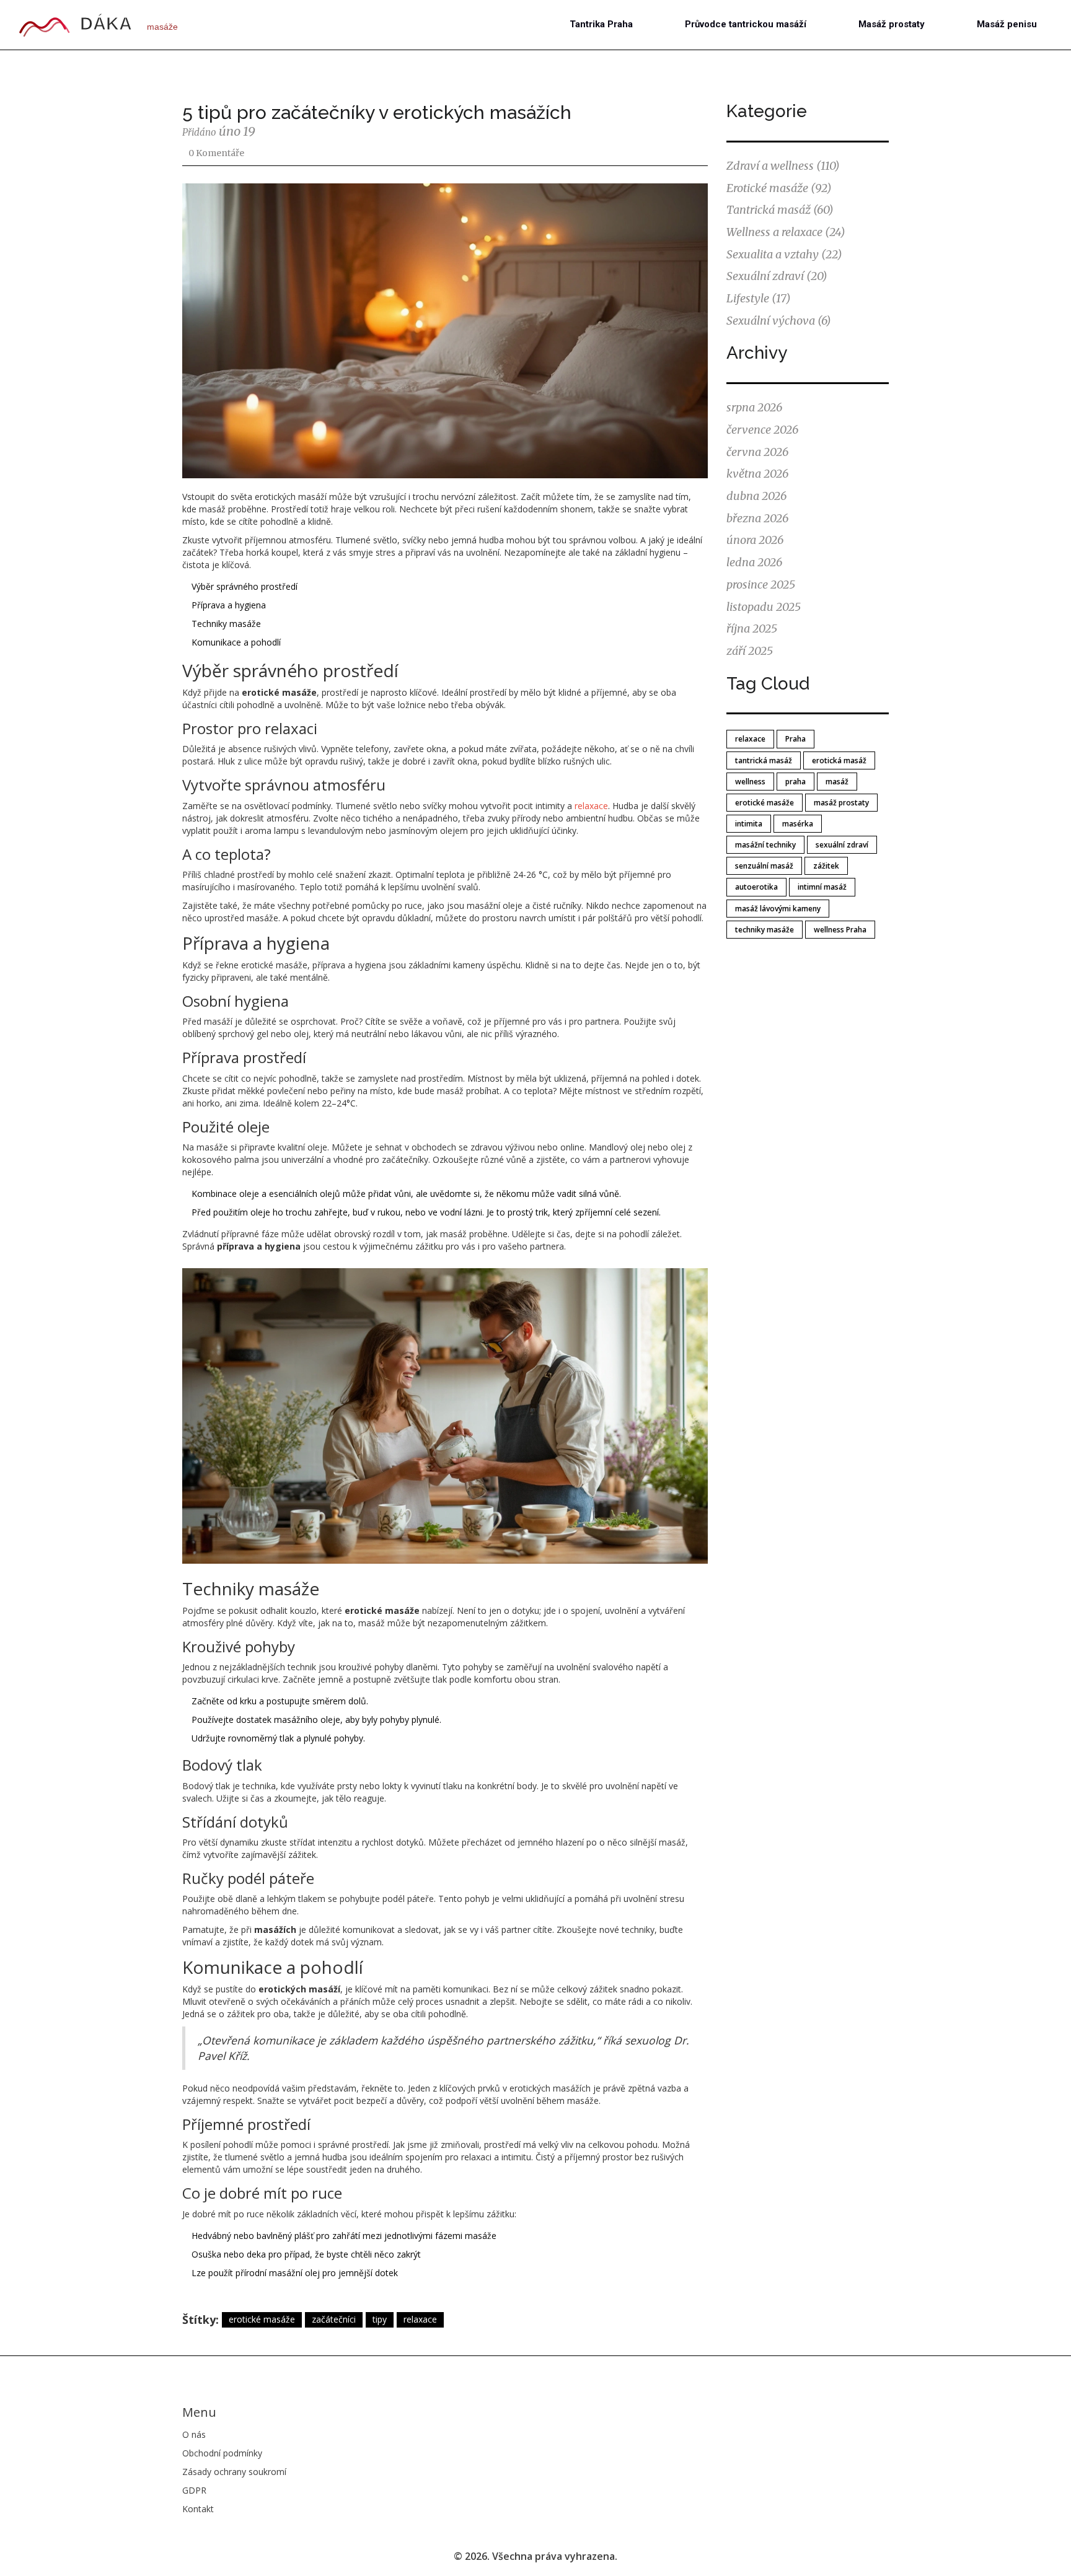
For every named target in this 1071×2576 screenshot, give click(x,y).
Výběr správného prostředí (245, 586)
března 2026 (757, 518)
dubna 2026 (756, 496)
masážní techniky (765, 845)
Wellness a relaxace (786, 232)
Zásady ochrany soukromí (234, 2472)
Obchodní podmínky (222, 2453)
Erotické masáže (779, 188)
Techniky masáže (226, 624)
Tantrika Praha (601, 24)
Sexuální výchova (779, 321)
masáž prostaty (841, 803)
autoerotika (756, 887)
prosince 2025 (761, 585)
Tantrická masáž (780, 210)
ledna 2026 (754, 562)
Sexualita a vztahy (784, 254)
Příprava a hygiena (229, 605)
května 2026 (757, 474)
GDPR (194, 2490)
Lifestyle (759, 298)
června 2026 (757, 452)
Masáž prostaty (892, 24)
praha (796, 782)
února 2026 (755, 540)
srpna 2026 (754, 407)
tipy (380, 2319)
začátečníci (334, 2319)
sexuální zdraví (842, 845)
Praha (796, 739)
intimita (749, 824)
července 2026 (762, 430)
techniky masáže (765, 930)
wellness (750, 782)
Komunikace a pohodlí (236, 642)
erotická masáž (839, 760)
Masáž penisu (1007, 24)
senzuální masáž (764, 866)
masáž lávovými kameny (778, 909)
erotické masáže (262, 2319)
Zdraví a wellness (783, 166)
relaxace (591, 806)
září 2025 (750, 651)
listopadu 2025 (764, 607)
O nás (194, 2434)
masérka (798, 824)
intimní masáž (822, 887)
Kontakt (198, 2509)
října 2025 (752, 629)
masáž (837, 782)
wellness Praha (840, 930)
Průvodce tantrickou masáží (746, 24)
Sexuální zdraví (777, 276)
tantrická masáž (764, 760)
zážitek (826, 866)
